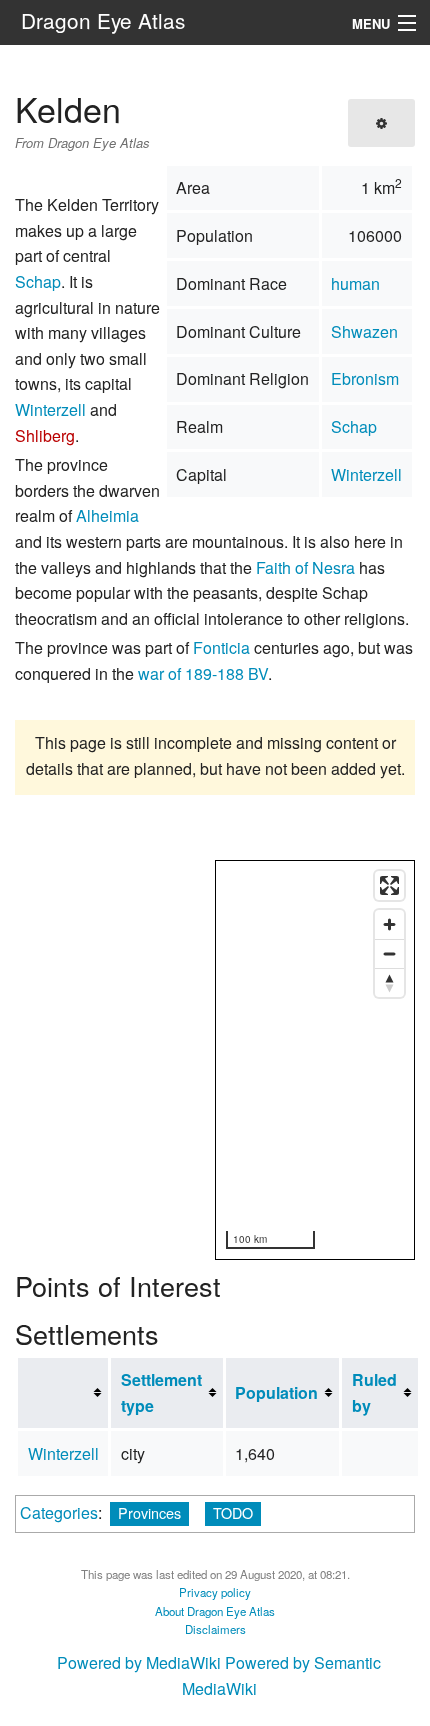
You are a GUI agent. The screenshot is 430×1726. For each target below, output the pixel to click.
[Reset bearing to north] (389, 982)
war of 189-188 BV (203, 673)
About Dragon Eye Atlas (215, 1611)
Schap (354, 426)
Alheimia (107, 515)
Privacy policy (215, 1592)
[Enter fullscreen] (389, 885)
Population (276, 1392)
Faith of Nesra (305, 567)
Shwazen (364, 331)
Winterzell (366, 474)
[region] (316, 1061)
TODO (233, 1512)
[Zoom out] (389, 953)
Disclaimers (215, 1629)
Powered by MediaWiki (139, 1662)
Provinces (149, 1512)
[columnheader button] (63, 1392)
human (355, 283)
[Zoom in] (389, 924)
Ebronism (365, 378)
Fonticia (221, 647)
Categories (59, 1512)
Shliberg (45, 435)
